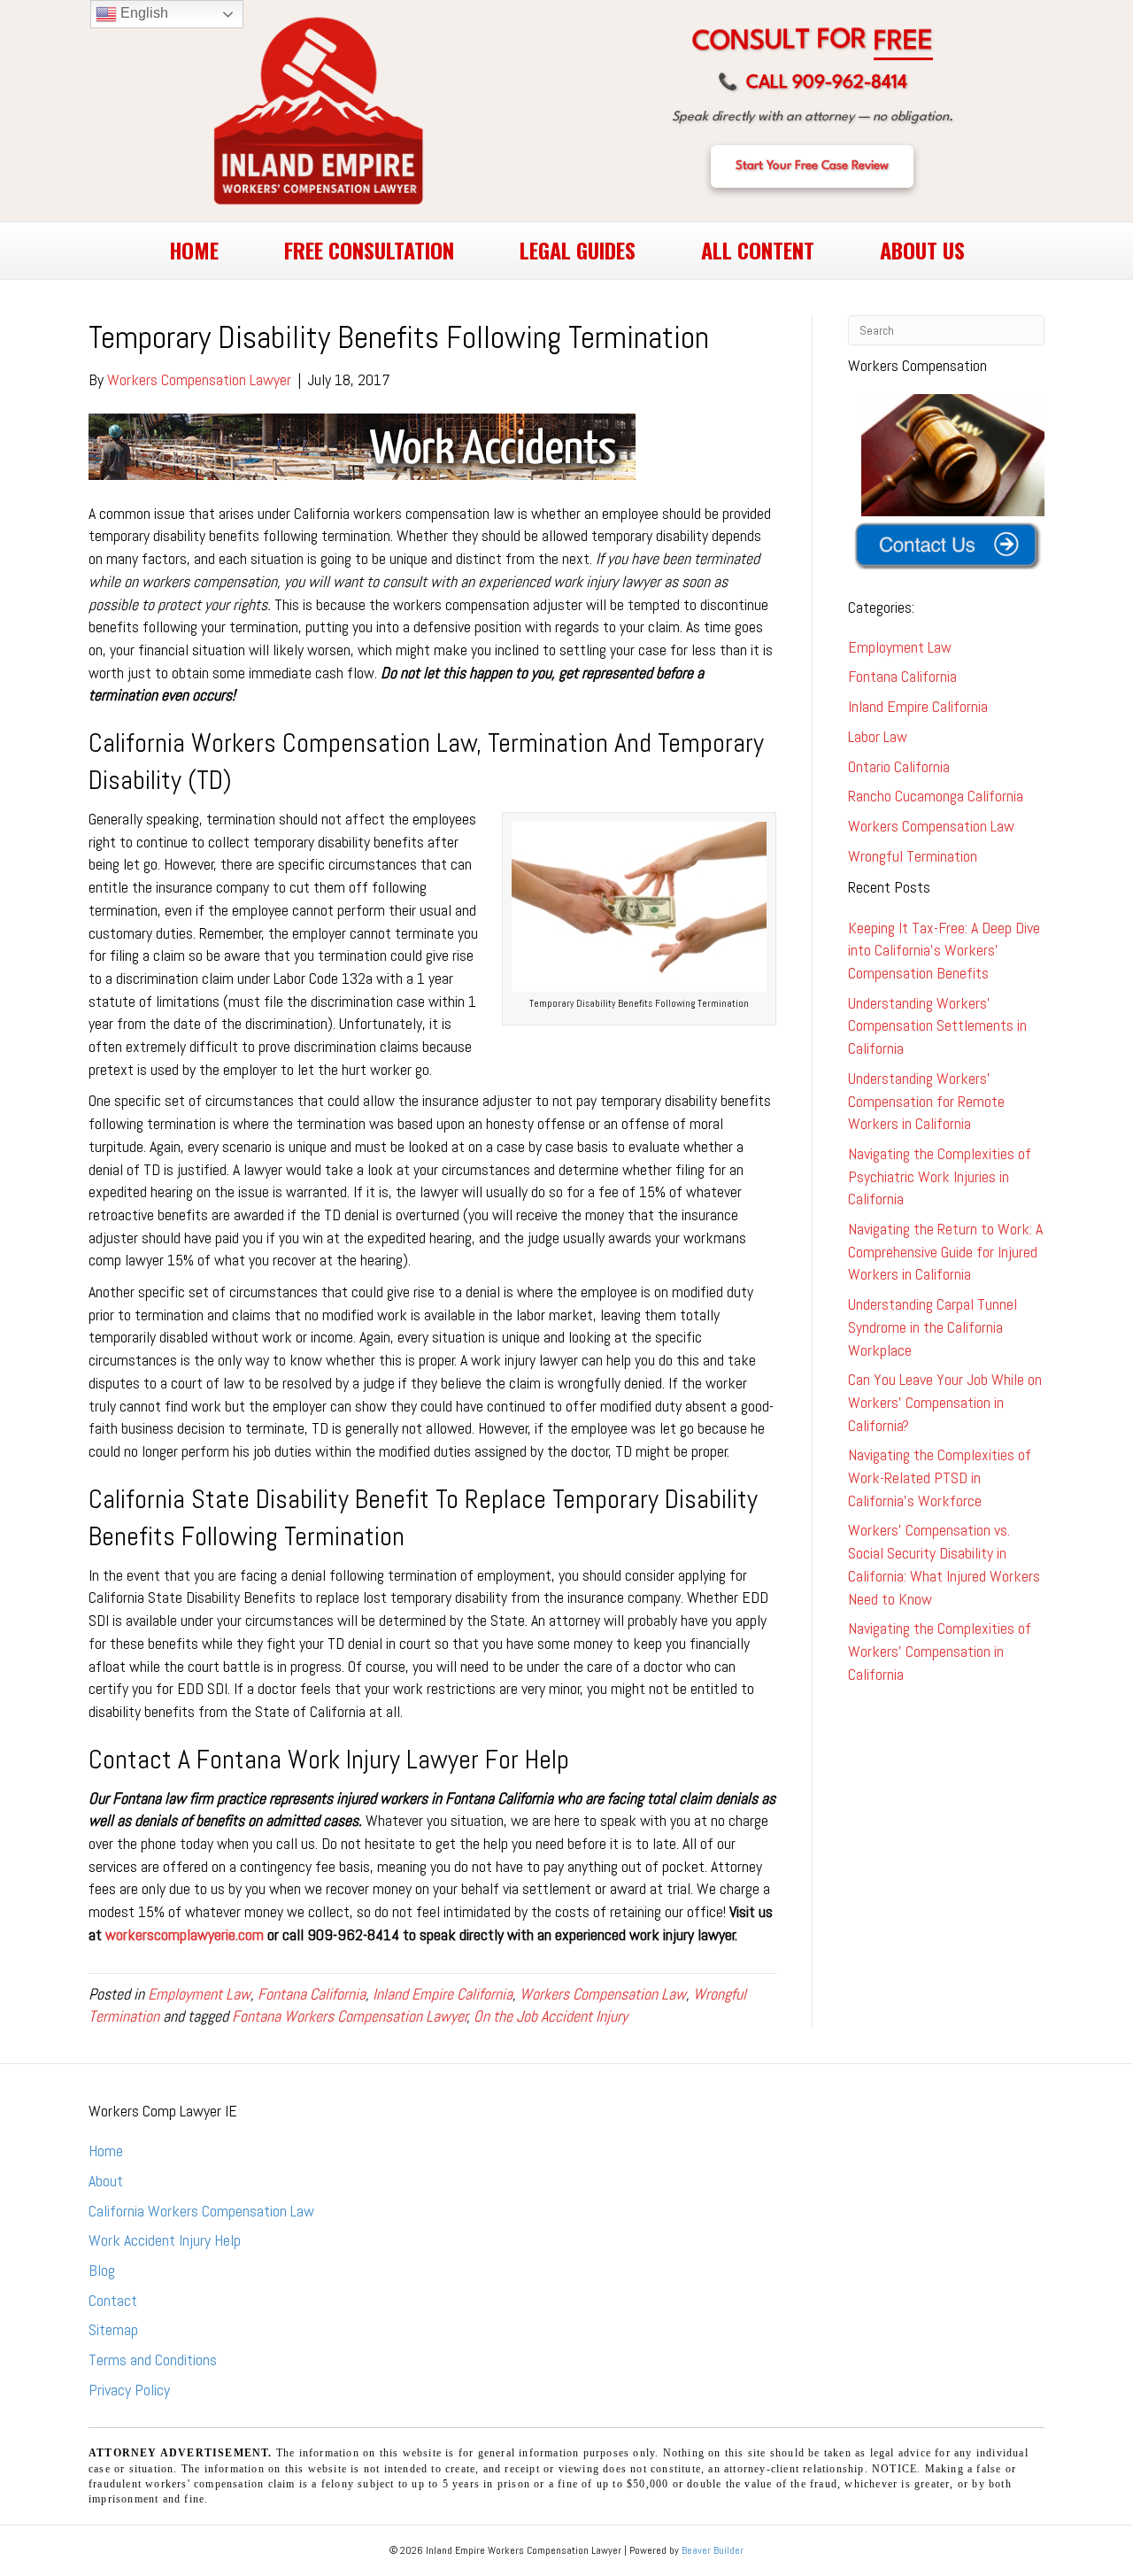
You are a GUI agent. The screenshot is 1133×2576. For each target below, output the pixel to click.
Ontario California (899, 766)
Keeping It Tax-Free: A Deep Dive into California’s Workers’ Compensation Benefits (944, 950)
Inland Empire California (443, 1994)
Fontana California (312, 1994)
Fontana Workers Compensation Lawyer (350, 2016)
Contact (113, 2300)
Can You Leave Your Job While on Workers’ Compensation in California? (945, 1402)
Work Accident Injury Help (165, 2240)
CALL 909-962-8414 (813, 83)
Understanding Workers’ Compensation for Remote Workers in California (926, 1101)
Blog (102, 2270)
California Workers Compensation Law (201, 2211)
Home (106, 2151)
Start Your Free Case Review (812, 166)
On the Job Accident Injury (551, 2016)
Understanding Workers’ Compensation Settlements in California (937, 1025)
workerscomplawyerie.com (185, 1934)
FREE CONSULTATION (369, 250)
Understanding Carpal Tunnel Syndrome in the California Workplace (933, 1327)
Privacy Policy (129, 2390)
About (106, 2181)
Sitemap (113, 2329)
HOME (194, 250)
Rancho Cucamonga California (936, 796)
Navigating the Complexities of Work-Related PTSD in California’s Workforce (940, 1477)
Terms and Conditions (153, 2359)
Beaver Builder (713, 2550)
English (143, 13)
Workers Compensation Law (603, 1994)
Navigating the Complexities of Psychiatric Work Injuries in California (940, 1176)
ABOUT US (922, 250)
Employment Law (199, 1994)
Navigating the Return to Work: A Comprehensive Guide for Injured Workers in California (945, 1251)
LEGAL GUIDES (578, 250)
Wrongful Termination (913, 856)
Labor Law (878, 736)
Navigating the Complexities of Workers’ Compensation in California (940, 1651)
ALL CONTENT (758, 250)
